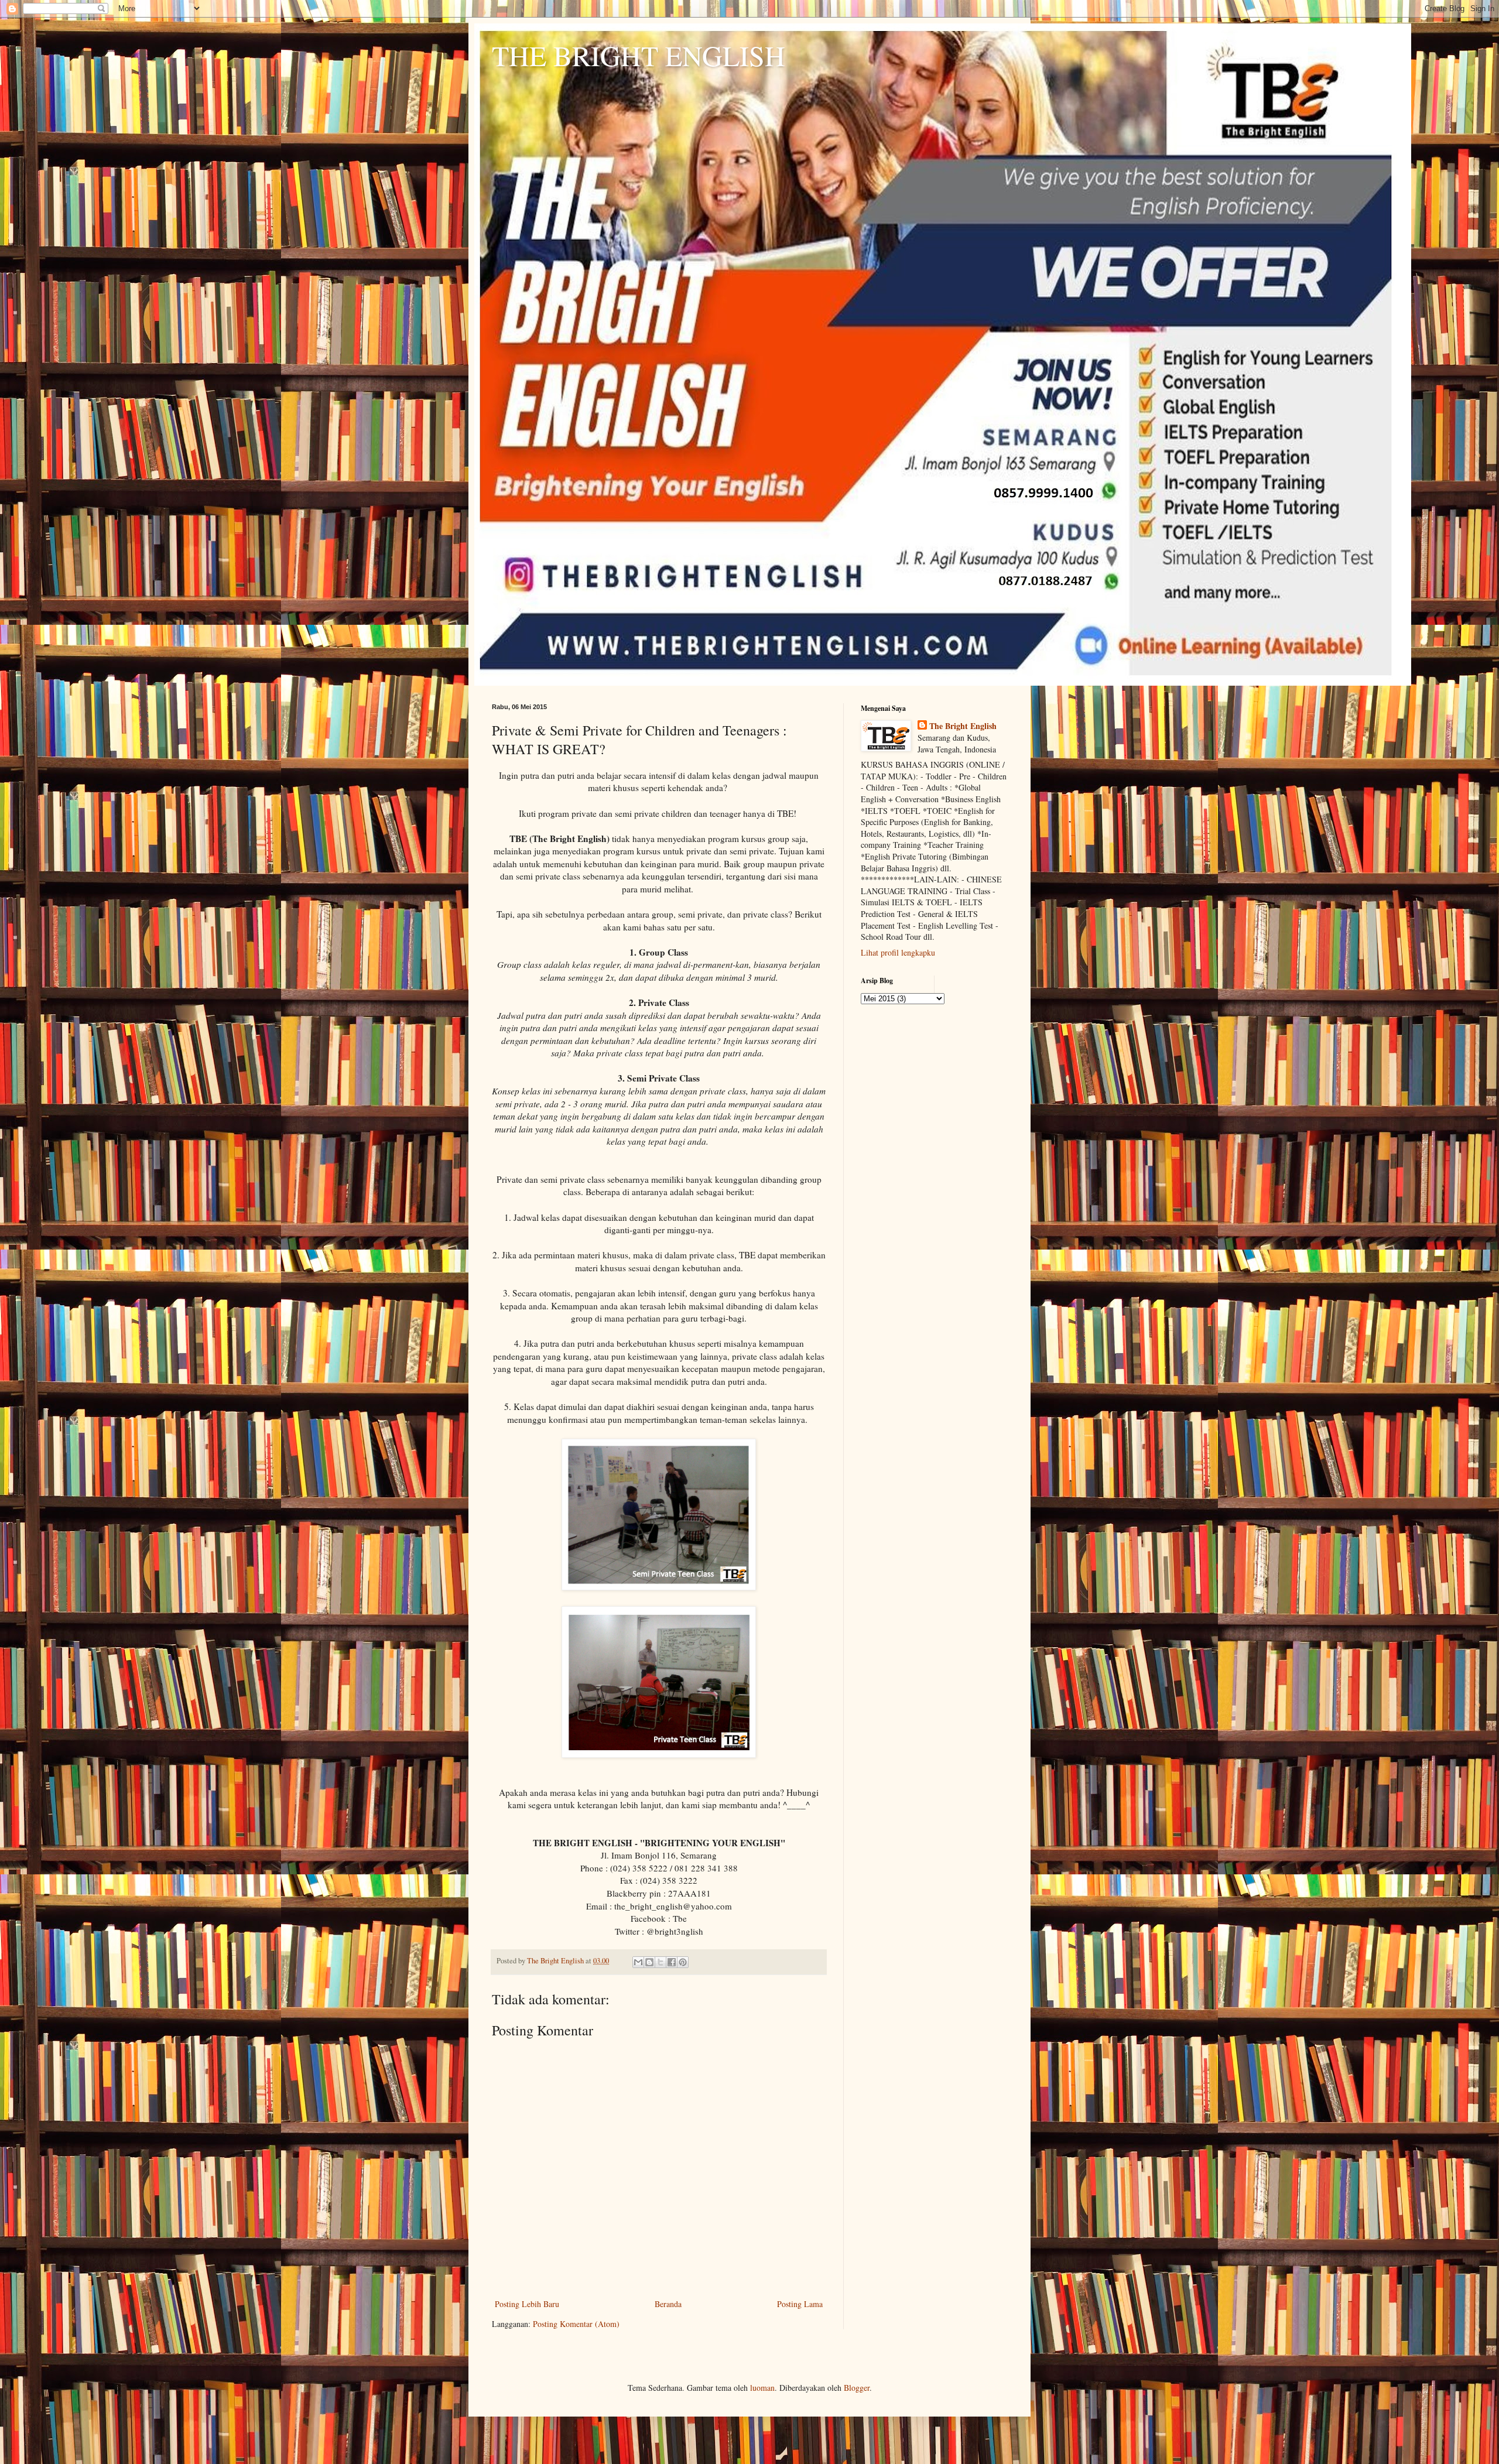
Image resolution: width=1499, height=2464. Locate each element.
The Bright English (963, 726)
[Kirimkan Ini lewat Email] (638, 1962)
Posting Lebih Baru (527, 2304)
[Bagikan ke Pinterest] (683, 1962)
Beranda (668, 2304)
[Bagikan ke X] (660, 1962)
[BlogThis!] (649, 1962)
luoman (762, 2388)
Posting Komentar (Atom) (576, 2324)
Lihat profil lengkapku (898, 952)
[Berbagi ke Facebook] (672, 1962)
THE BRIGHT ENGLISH (639, 55)
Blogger (857, 2388)
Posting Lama (800, 2304)
